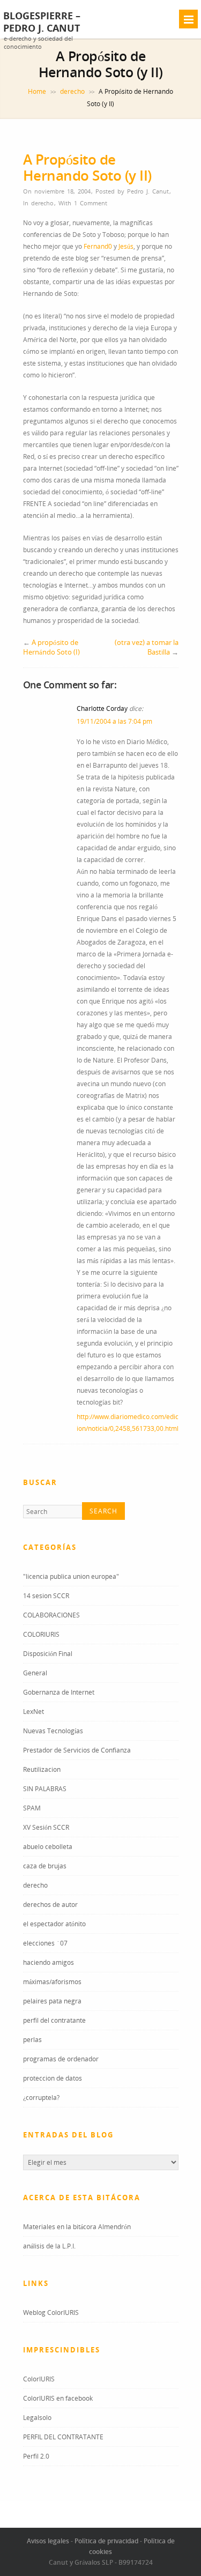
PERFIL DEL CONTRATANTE (63, 2437)
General (35, 1673)
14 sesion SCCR (46, 1596)
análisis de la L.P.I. (49, 2246)
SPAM (32, 1808)
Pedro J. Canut (148, 191)
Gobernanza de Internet (59, 1692)
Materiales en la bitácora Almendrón (77, 2227)
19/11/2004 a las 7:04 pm (114, 721)
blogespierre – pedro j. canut (42, 22)
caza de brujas (45, 1866)
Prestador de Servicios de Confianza (77, 1750)
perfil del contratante (54, 2020)
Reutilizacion (42, 1769)
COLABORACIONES (51, 1615)
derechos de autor (50, 1905)
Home (37, 91)
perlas (32, 2040)
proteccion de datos (53, 2078)
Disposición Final (48, 1654)
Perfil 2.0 (36, 2456)
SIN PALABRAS (45, 1789)
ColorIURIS (39, 2379)
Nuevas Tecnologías (53, 1731)
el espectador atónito (54, 1924)
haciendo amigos (49, 1962)
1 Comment (91, 203)
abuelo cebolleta (48, 1847)
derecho (72, 91)
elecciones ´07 (45, 1943)
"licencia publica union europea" (71, 1576)
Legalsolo (37, 2418)
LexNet (33, 1712)
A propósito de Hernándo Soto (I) (51, 647)
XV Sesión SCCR (46, 1827)
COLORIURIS (41, 1634)
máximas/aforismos (52, 1982)
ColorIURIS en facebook (58, 2398)
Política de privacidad (106, 2541)
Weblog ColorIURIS (51, 2313)
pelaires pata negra (52, 2001)
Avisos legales (48, 2541)
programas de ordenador (61, 2059)
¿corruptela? (41, 2098)
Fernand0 (98, 246)
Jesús (126, 246)
